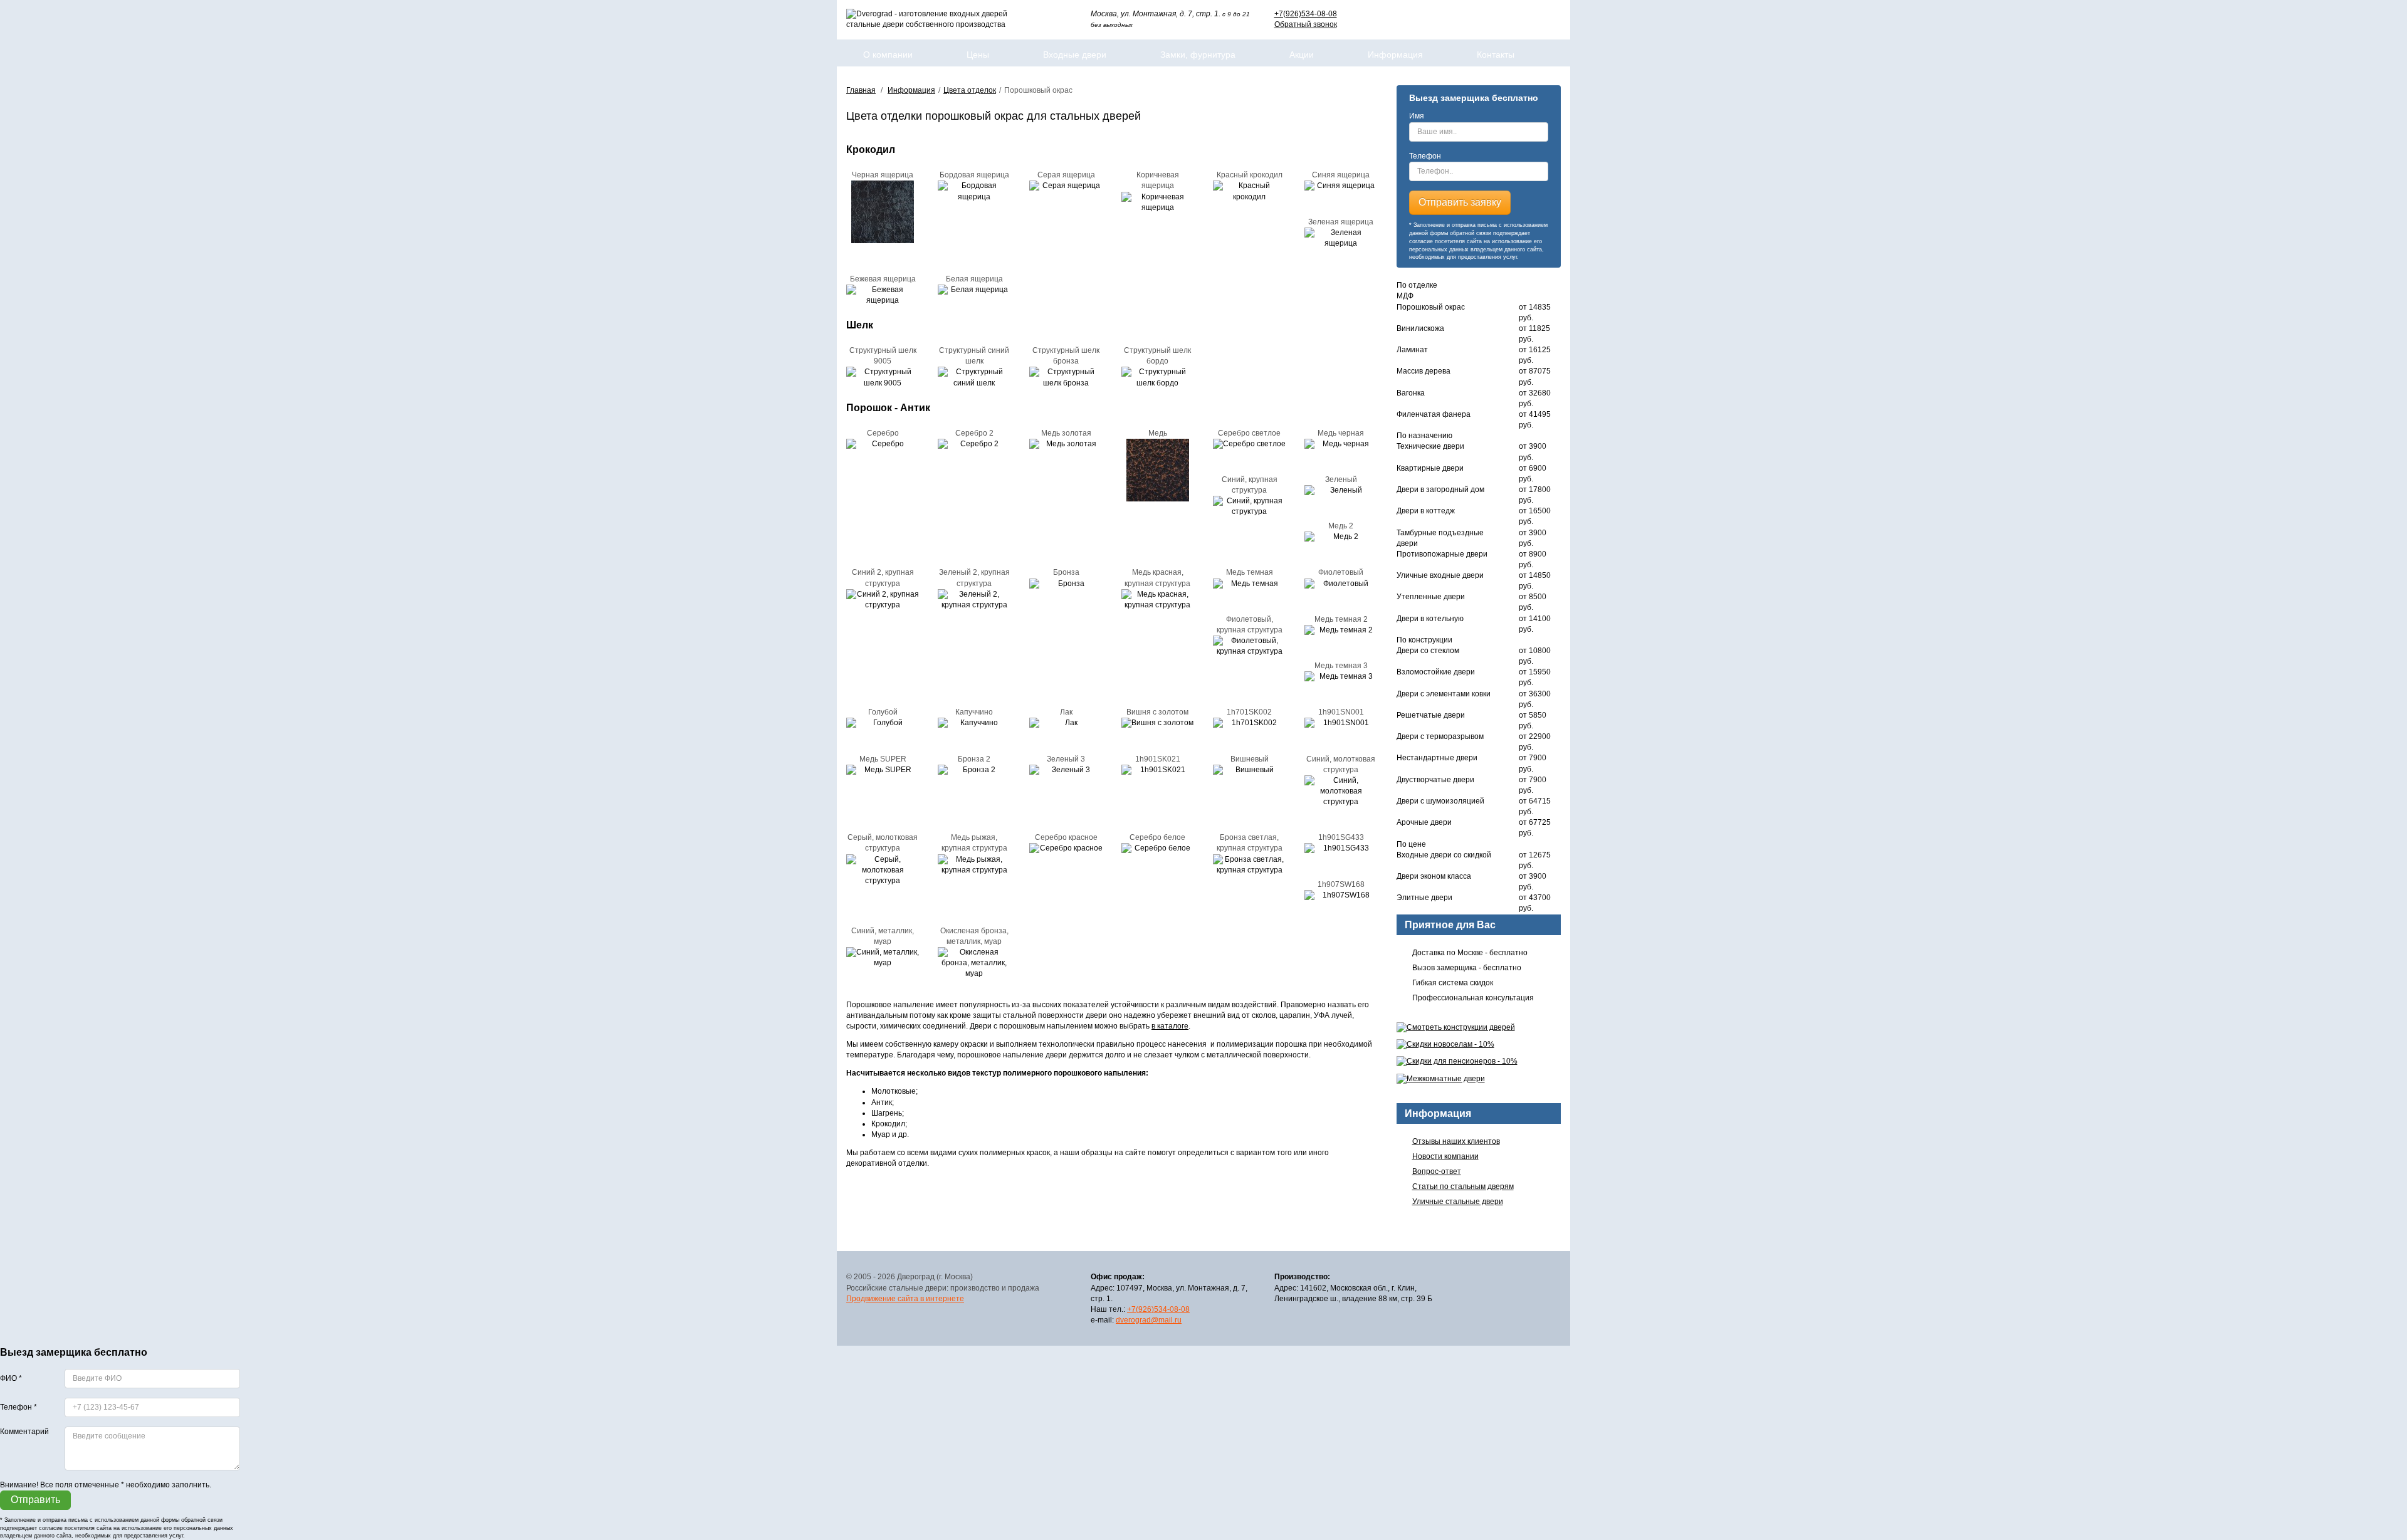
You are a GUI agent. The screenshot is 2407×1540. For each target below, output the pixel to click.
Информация (1395, 55)
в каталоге (1170, 1026)
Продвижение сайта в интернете (905, 1299)
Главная (861, 90)
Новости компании (1445, 1156)
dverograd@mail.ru (1149, 1320)
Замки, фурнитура (1198, 55)
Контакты (1496, 55)
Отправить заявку (1460, 202)
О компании (888, 55)
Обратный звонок (1306, 24)
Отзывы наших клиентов (1456, 1141)
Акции (1302, 55)
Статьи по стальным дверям (1463, 1186)
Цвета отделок (970, 90)
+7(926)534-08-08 (1306, 14)
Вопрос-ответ (1437, 1171)
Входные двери (1075, 55)
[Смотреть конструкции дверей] (1479, 1028)
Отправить (35, 1500)
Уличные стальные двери (1458, 1202)
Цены (978, 55)
